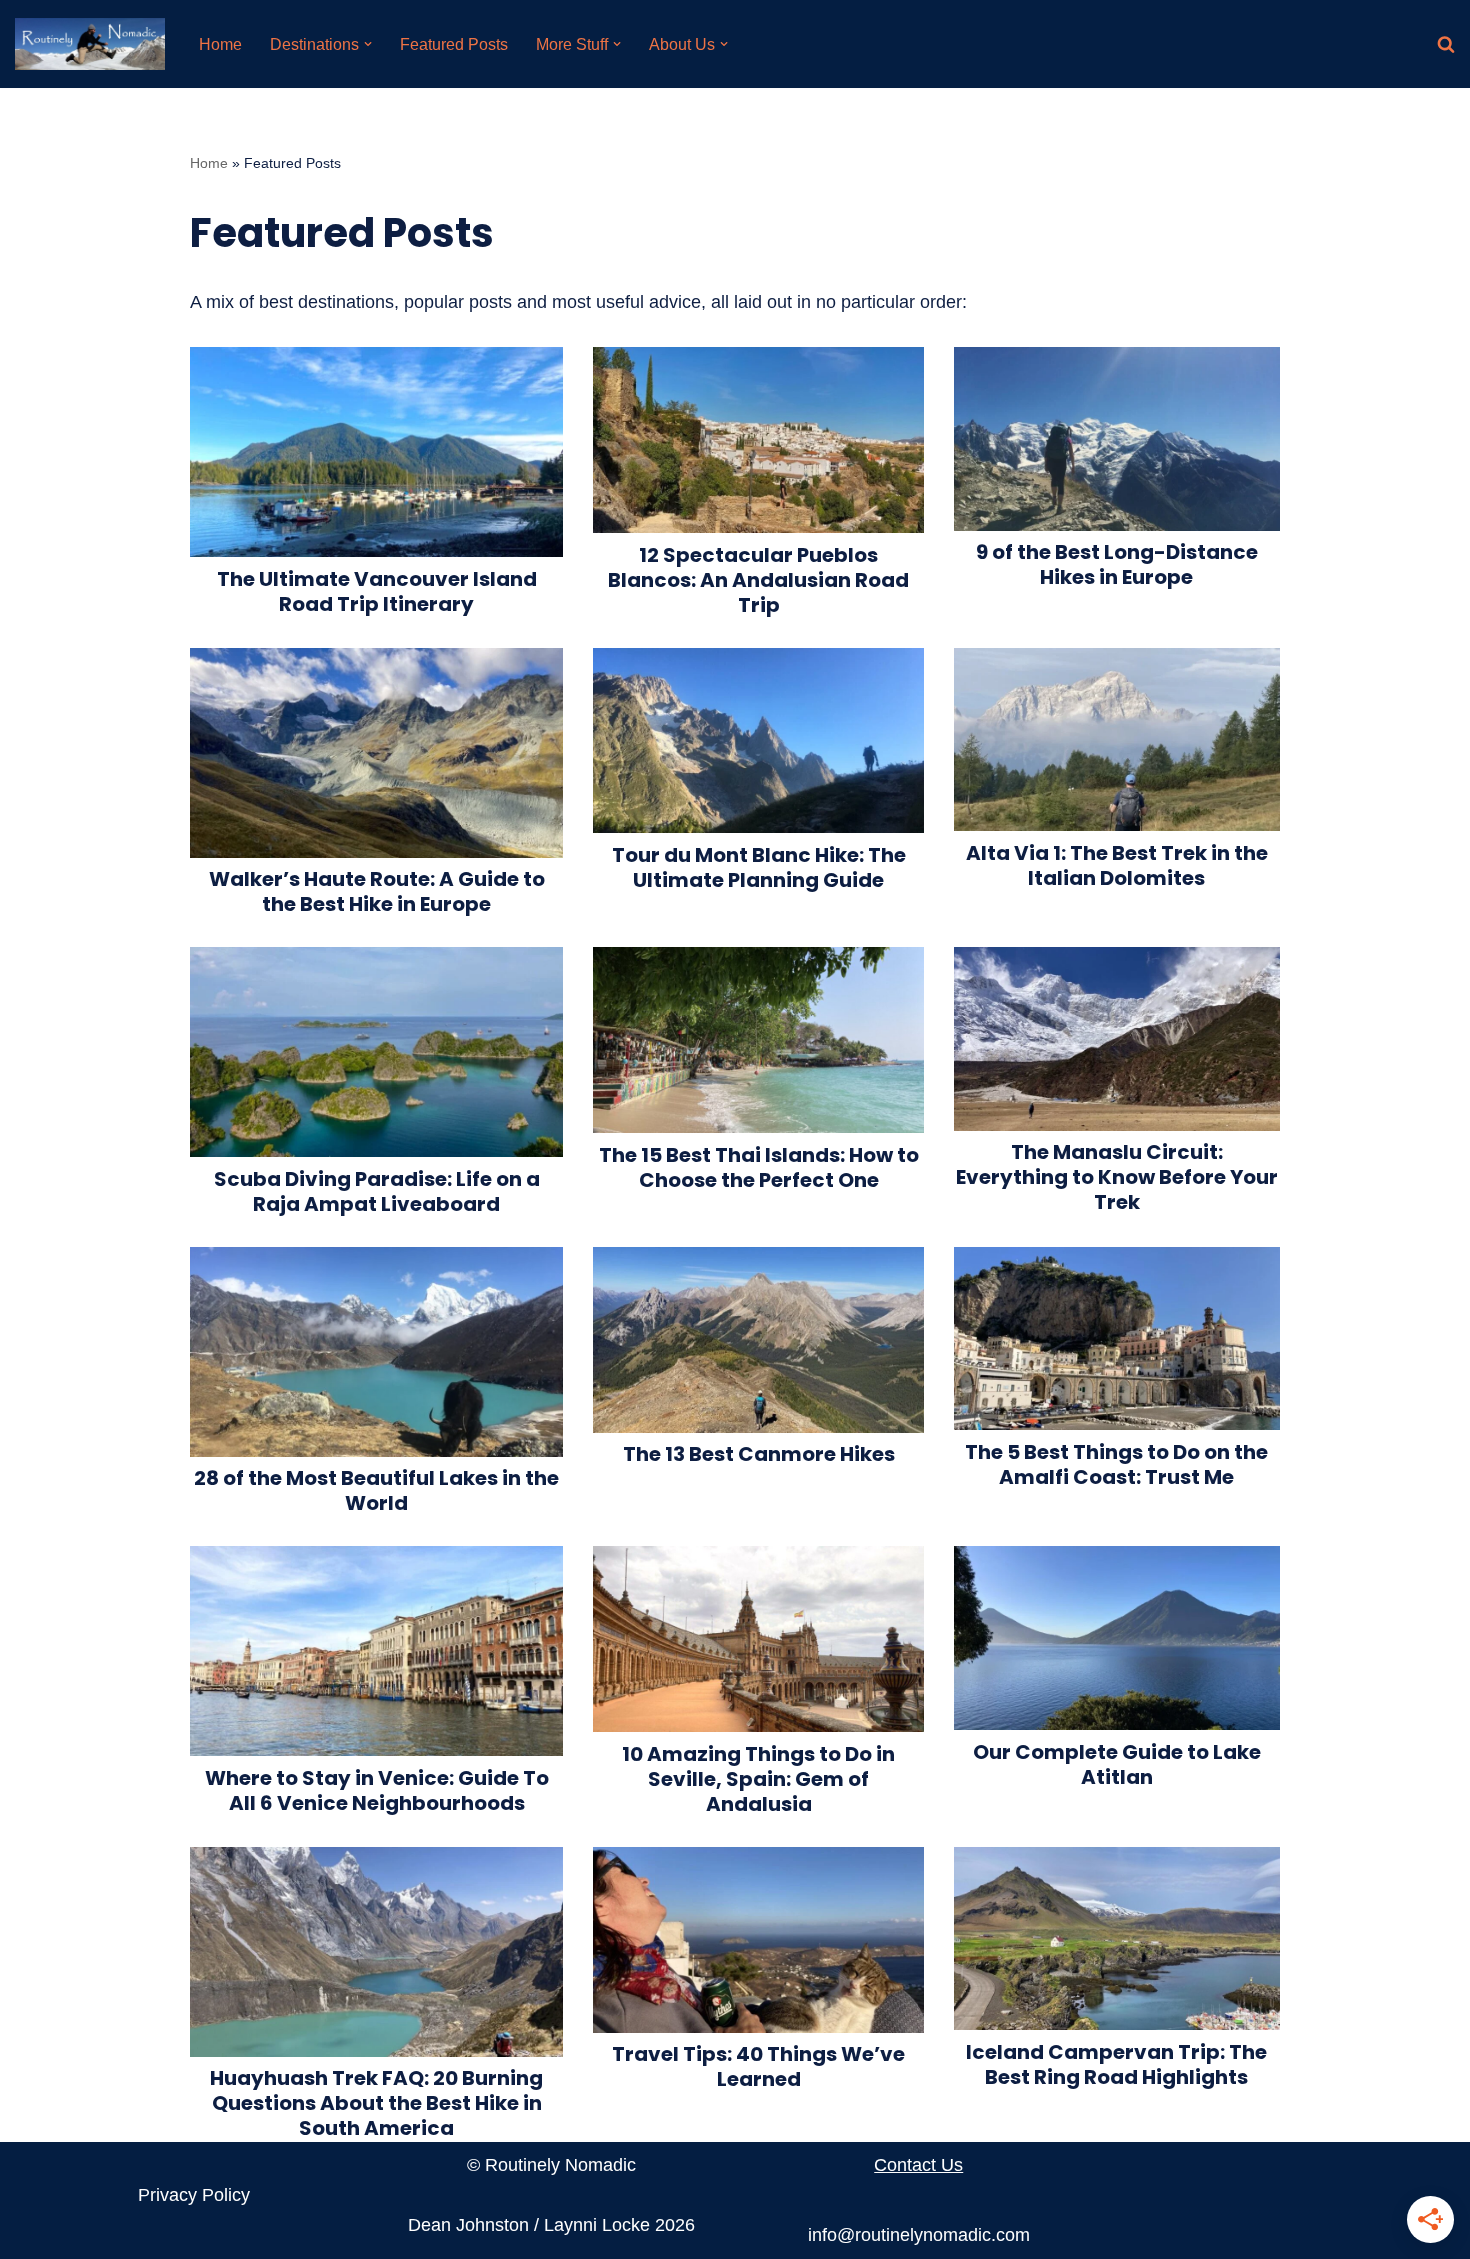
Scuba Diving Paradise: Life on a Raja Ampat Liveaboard (377, 1191)
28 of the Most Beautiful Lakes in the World (376, 1490)
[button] (368, 44)
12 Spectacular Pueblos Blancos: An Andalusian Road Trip (758, 580)
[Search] (1446, 44)
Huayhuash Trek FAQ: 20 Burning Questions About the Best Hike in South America (376, 2103)
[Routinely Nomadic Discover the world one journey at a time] (90, 44)
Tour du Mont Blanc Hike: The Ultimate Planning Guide (759, 867)
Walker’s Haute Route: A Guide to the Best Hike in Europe (377, 891)
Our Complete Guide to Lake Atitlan (1117, 1764)
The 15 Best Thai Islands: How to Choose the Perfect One (759, 1167)
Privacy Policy (194, 2195)
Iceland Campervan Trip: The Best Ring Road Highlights (1116, 2064)
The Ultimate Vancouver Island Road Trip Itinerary (377, 591)
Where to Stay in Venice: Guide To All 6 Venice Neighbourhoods (377, 1790)
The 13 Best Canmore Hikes (759, 1454)
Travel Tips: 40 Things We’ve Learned (758, 2066)
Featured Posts (454, 44)
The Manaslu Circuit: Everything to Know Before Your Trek (1117, 1177)
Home (220, 44)
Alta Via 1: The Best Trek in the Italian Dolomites (1117, 865)
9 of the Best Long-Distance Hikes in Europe (1117, 564)
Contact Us (918, 2165)
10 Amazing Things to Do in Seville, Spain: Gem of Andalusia (758, 1779)
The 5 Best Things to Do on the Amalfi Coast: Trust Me (1116, 1464)
